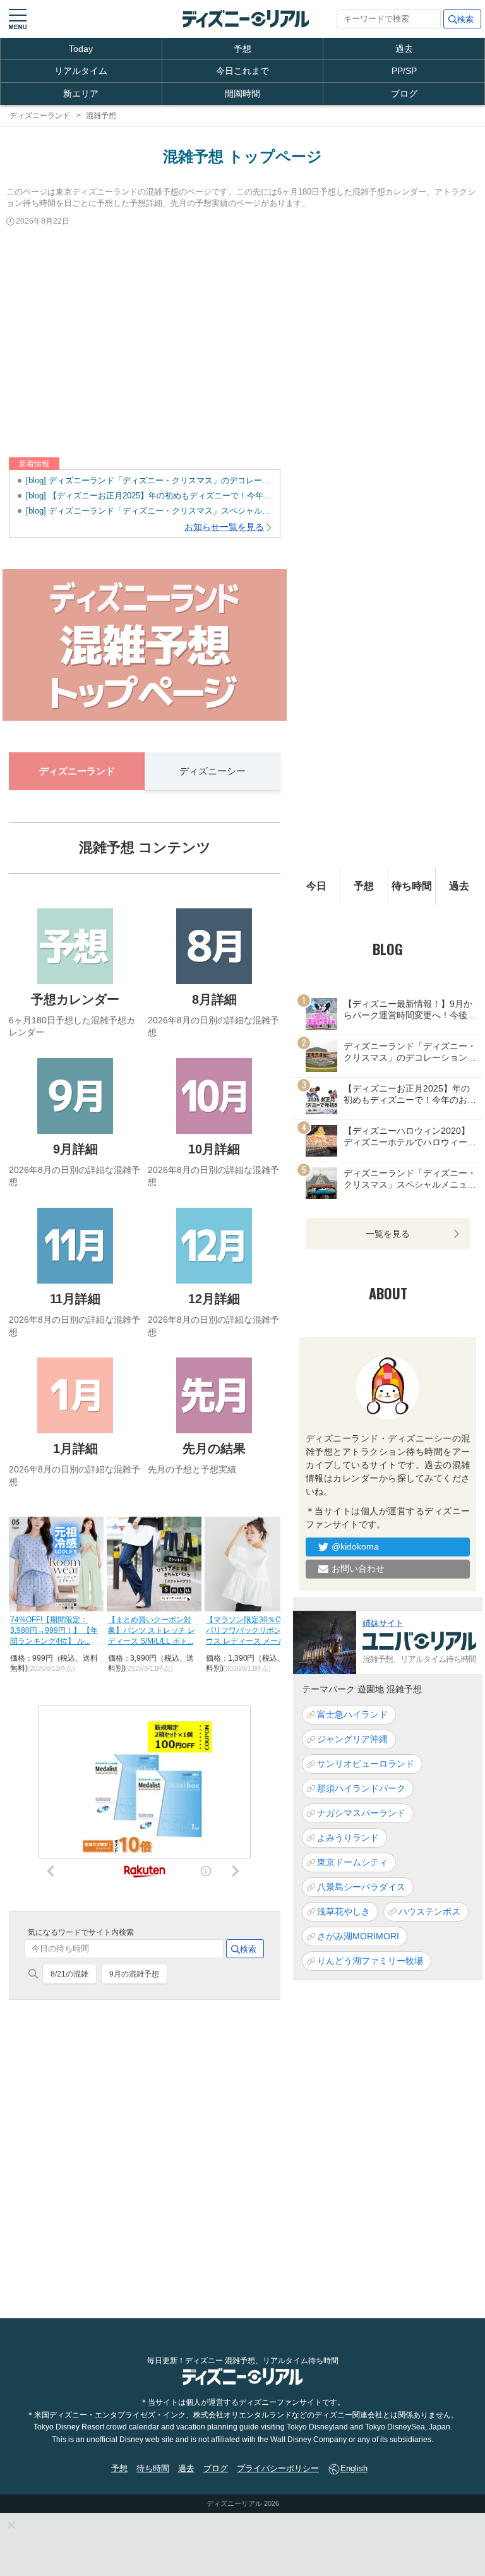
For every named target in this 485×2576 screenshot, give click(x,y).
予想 (242, 49)
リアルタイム (81, 71)
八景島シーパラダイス (361, 1887)
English (354, 2468)
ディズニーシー (213, 771)
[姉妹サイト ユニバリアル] (325, 1641)
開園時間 (242, 93)
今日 (316, 886)
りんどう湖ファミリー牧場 (370, 1961)
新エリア (81, 93)
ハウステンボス (429, 1911)
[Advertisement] (242, 343)
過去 (404, 49)
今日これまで (242, 71)
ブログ (404, 93)
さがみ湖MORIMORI (358, 1936)
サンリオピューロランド (366, 1764)
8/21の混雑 (69, 1974)
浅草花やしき (344, 1911)
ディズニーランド (77, 771)
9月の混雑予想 (134, 1974)
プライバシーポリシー (278, 2468)
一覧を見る (388, 1234)
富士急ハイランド (352, 1714)
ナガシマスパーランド (361, 1813)
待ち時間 (412, 886)
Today (81, 49)
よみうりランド (348, 1838)
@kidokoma (355, 1546)
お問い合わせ (358, 1568)
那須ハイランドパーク (361, 1788)
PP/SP (404, 71)
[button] (18, 19)
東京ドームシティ (352, 1862)
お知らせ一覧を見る (224, 527)
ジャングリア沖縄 (352, 1739)
